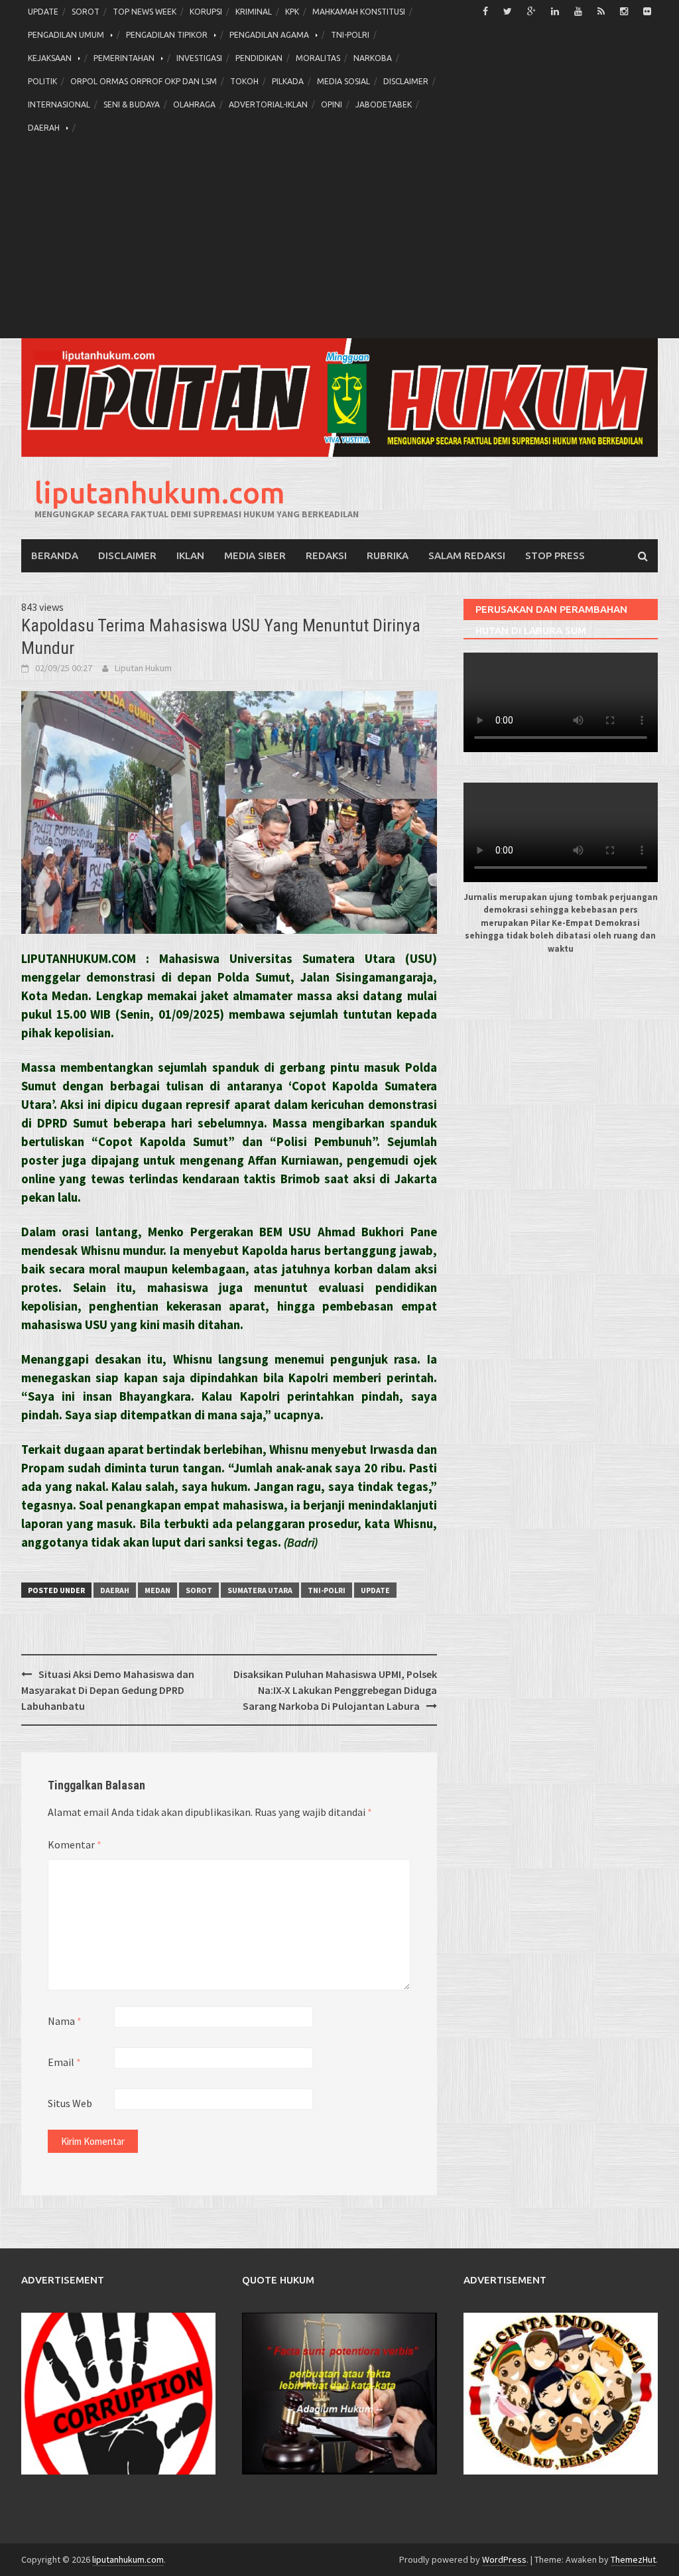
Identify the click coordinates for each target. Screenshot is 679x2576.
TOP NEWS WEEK (145, 12)
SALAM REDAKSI (467, 555)
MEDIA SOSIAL (343, 81)
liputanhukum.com (160, 492)
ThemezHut (633, 2559)
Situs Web (70, 2103)
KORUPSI (206, 12)
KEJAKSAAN (50, 58)
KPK (292, 12)
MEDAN (157, 1590)
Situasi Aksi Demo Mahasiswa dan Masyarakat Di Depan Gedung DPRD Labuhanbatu (108, 1690)
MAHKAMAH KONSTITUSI (359, 12)
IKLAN (190, 555)
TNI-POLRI (350, 35)
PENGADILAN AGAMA (269, 35)
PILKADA (288, 81)
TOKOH (244, 81)
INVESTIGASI (199, 58)
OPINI (332, 104)
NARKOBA (373, 58)
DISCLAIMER (406, 81)
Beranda (55, 555)
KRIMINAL (254, 12)
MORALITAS (318, 58)
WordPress (504, 2559)
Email (64, 2062)
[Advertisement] (339, 239)
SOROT (86, 12)
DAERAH (44, 128)
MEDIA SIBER (255, 555)
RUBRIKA (388, 555)
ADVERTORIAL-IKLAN (268, 104)
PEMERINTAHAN (124, 58)
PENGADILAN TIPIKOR (167, 35)
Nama (65, 2021)
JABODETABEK (384, 104)
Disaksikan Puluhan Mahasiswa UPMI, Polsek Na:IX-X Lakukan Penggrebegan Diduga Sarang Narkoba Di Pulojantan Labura (335, 1690)
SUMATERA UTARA (260, 1590)
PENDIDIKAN (259, 58)
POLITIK (42, 81)
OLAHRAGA (194, 104)
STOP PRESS (555, 555)
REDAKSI (326, 555)
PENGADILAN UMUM (66, 35)
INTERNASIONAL (59, 104)
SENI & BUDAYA (132, 104)
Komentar (75, 1844)
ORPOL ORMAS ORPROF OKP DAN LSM (144, 81)
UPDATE (43, 12)
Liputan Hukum (143, 668)
